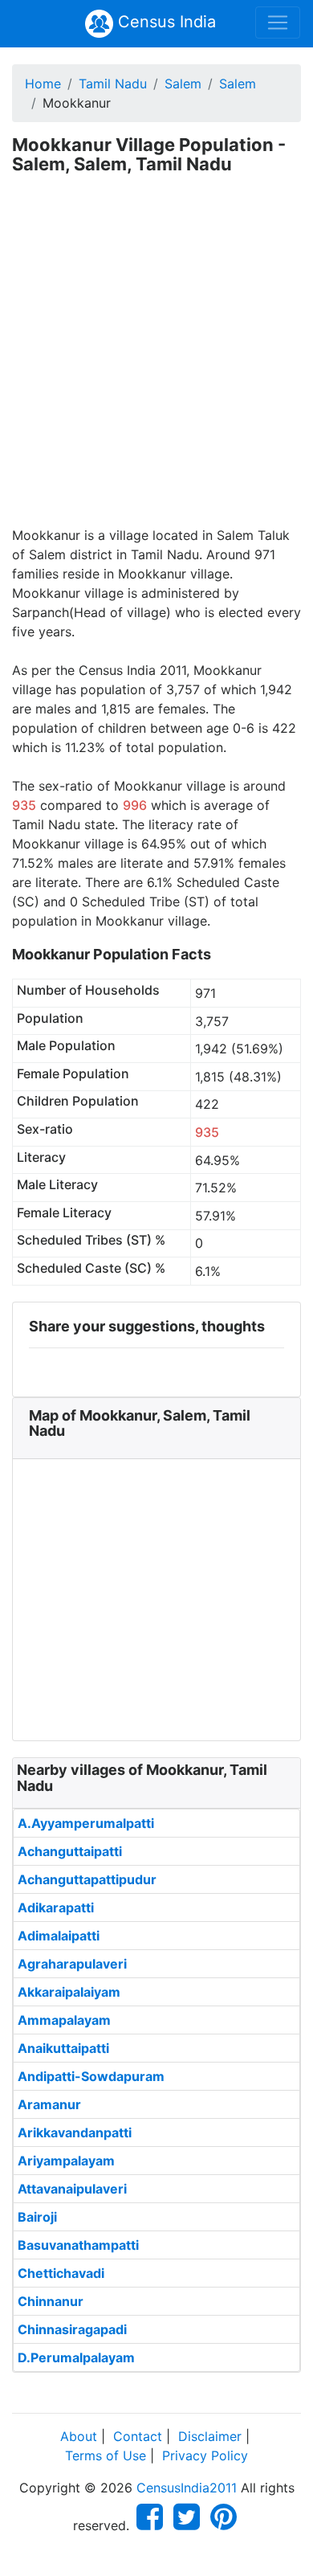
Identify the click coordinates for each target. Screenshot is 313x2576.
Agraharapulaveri (72, 1964)
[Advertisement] (156, 361)
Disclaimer (210, 2436)
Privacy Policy (205, 2455)
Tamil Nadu (113, 84)
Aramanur (49, 2104)
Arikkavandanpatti (75, 2132)
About (79, 2436)
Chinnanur (51, 2301)
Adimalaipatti (59, 1936)
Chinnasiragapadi (72, 2329)
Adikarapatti (56, 1907)
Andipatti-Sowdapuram (91, 2076)
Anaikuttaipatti (63, 2048)
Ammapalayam (64, 2020)
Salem (183, 84)
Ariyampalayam (66, 2161)
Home (43, 84)
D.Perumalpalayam (76, 2357)
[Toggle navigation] (278, 22)
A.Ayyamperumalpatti (86, 1823)
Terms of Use (106, 2455)
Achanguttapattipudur (87, 1879)
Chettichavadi (61, 2273)
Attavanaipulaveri (72, 2189)
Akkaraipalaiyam (69, 1992)
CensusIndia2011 (187, 2488)
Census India (165, 22)
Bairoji (37, 2217)
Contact (138, 2436)
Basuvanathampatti (78, 2245)
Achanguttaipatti (70, 1851)
